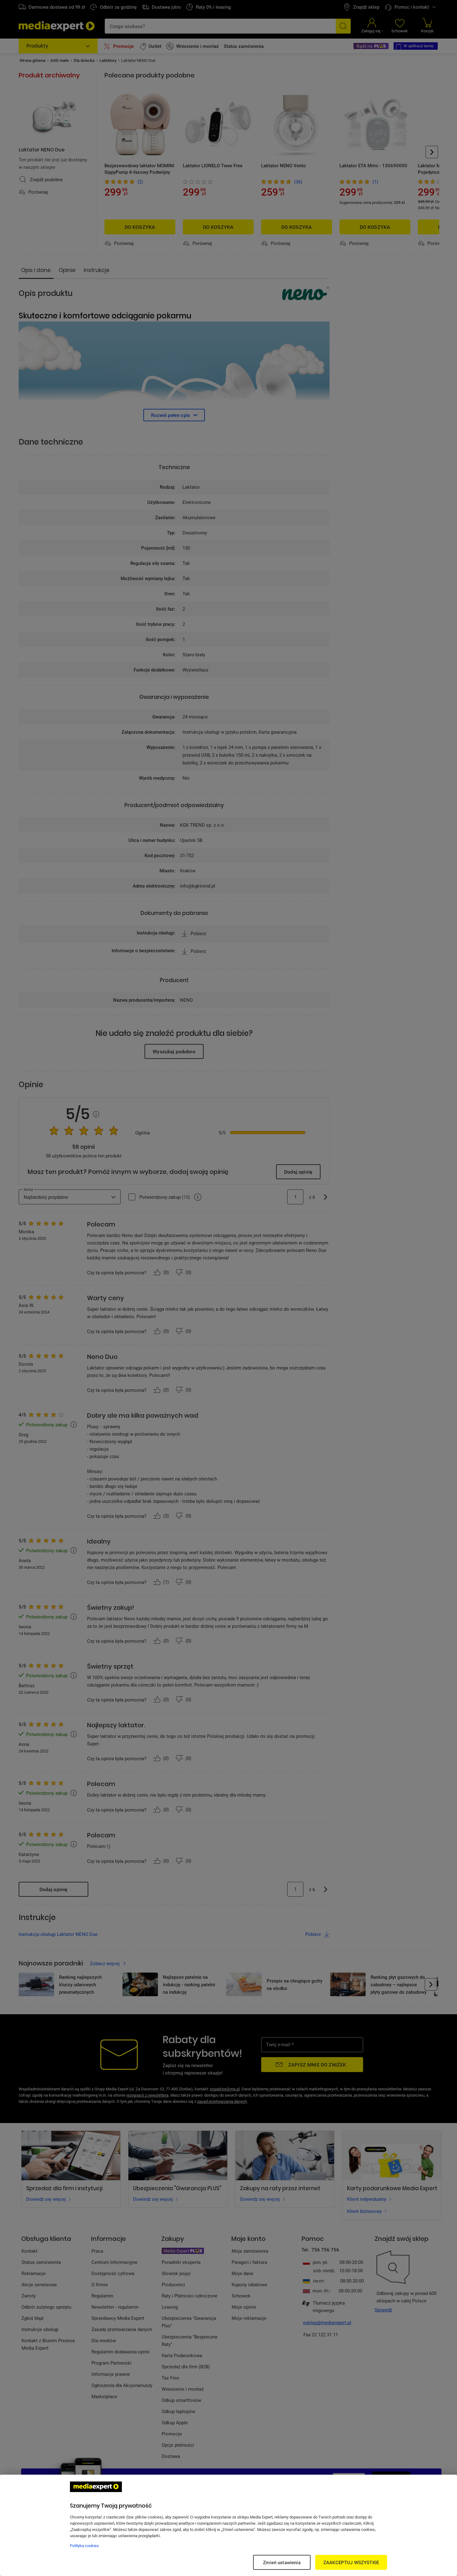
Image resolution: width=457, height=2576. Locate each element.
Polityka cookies (84, 2546)
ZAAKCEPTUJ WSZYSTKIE (351, 2562)
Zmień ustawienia (282, 2562)
